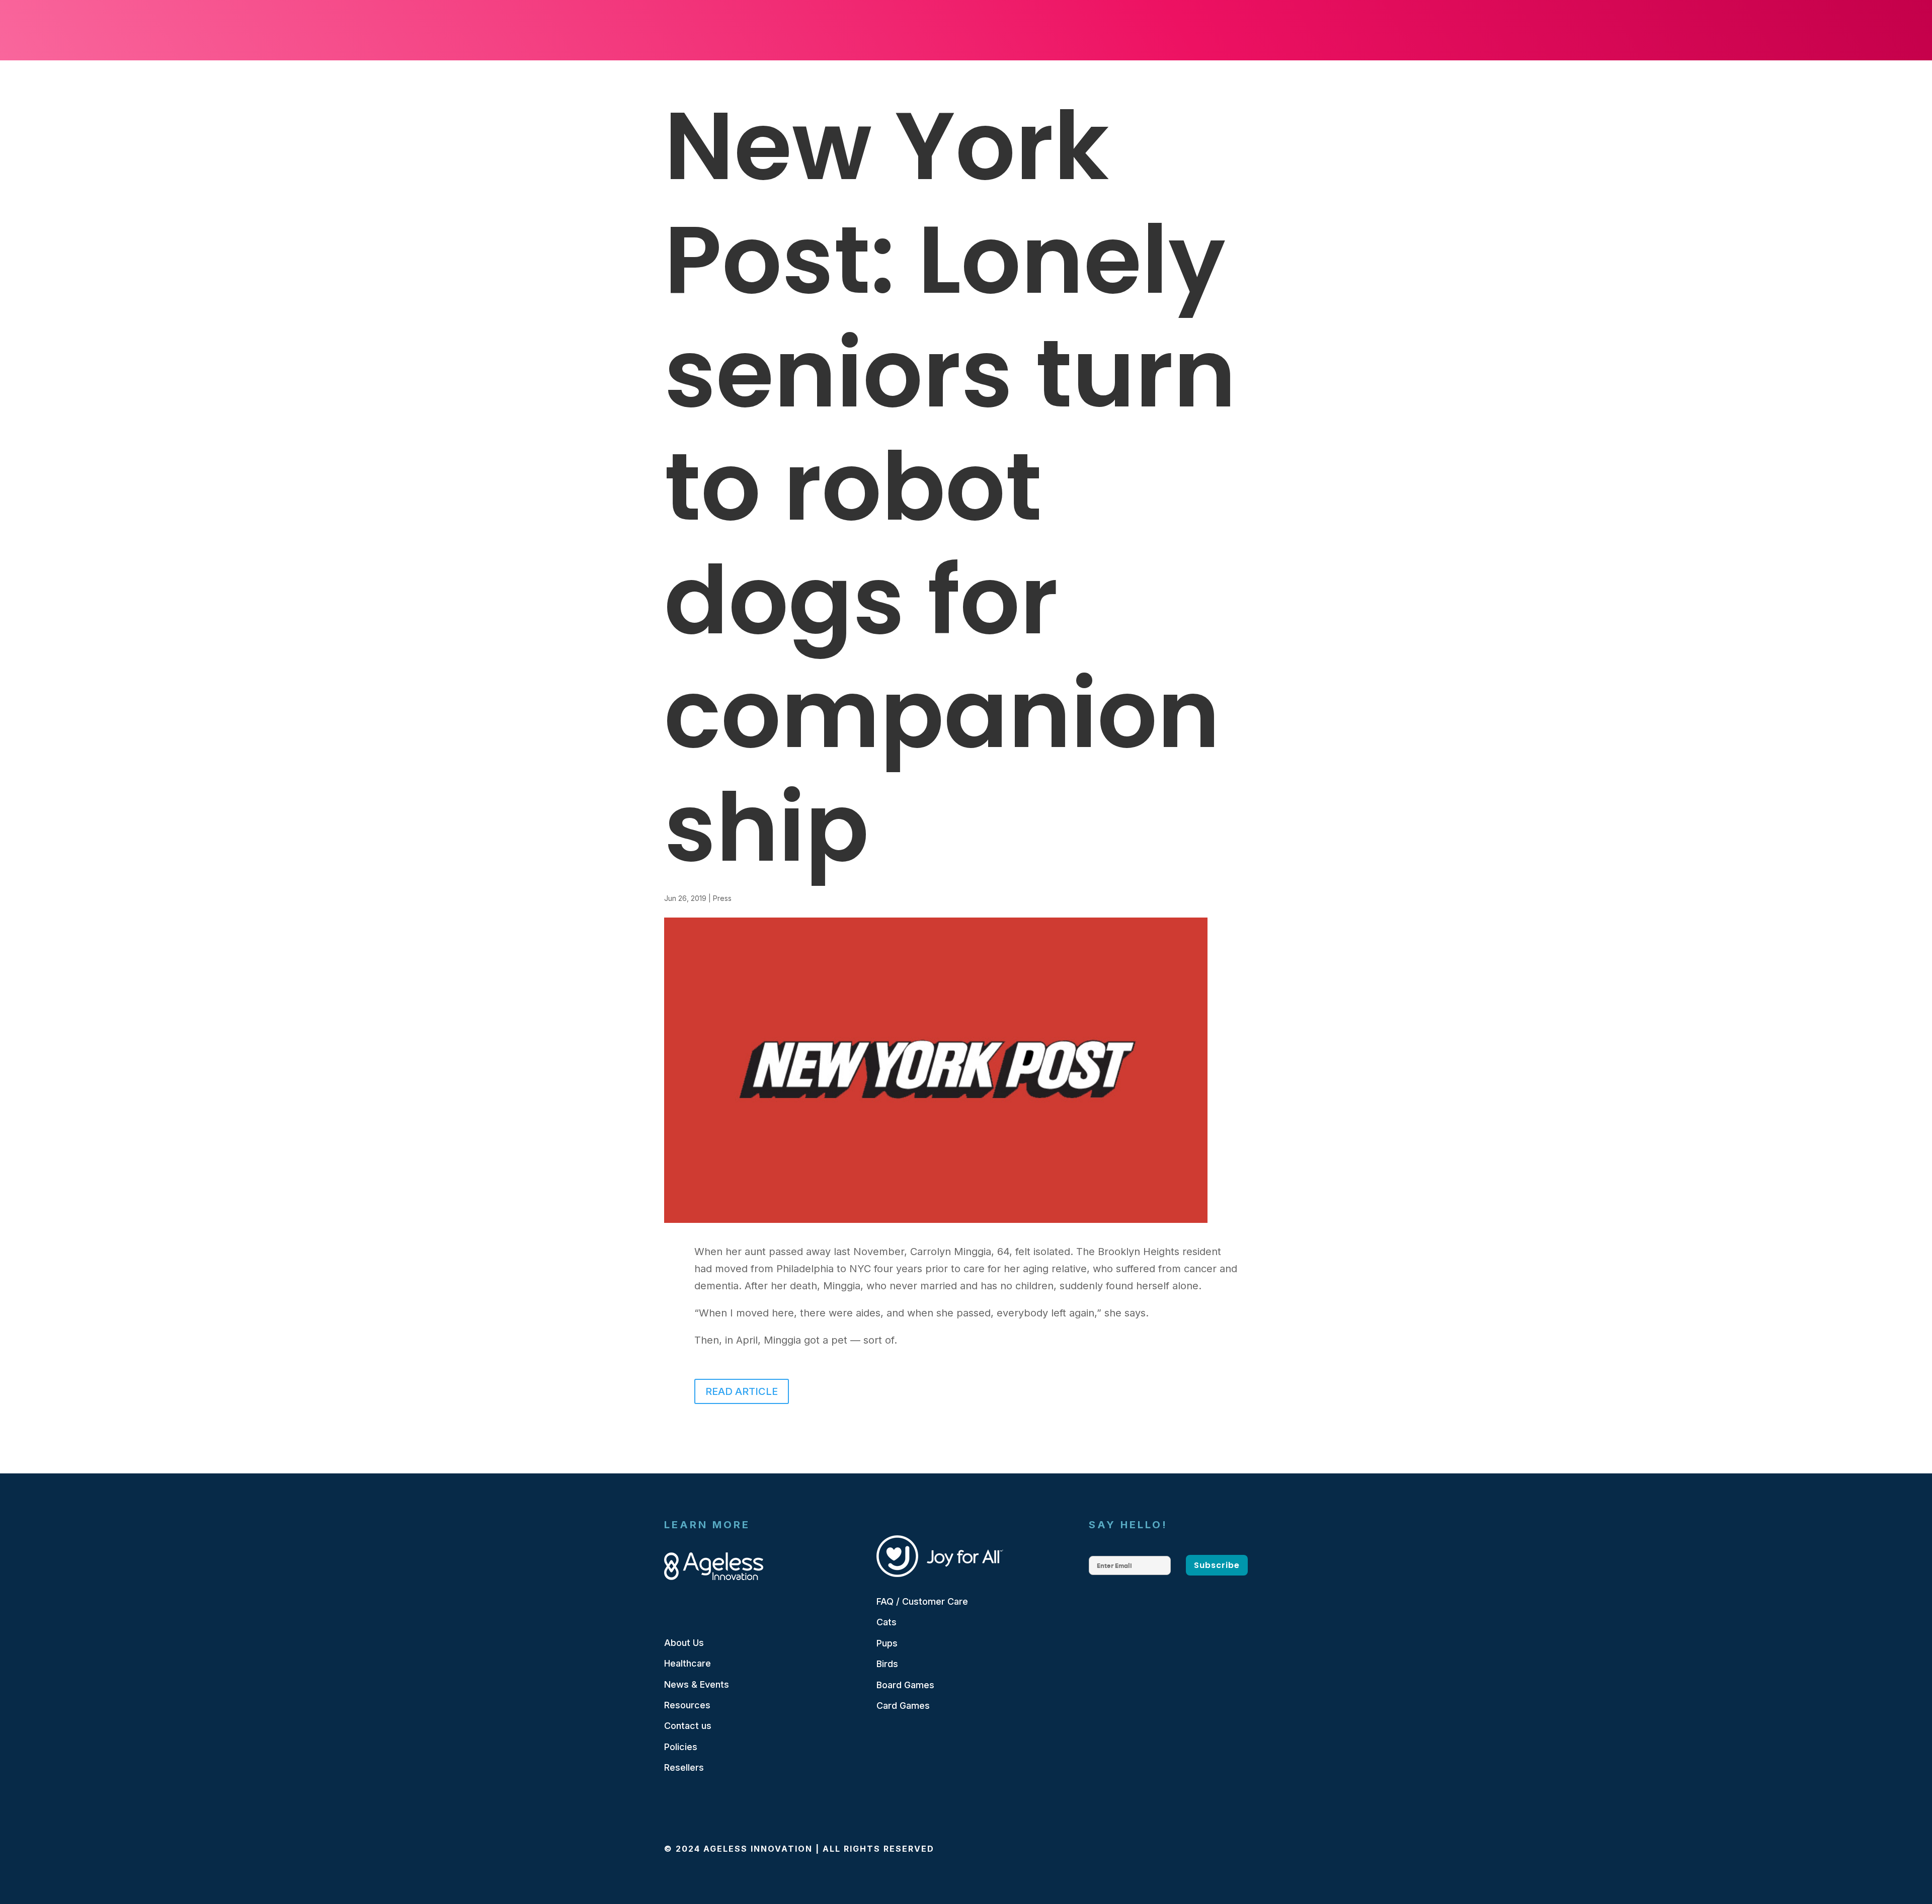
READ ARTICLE (742, 1391)
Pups (887, 1643)
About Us (684, 1643)
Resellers (684, 1767)
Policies (681, 1747)
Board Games (905, 1685)
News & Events (697, 1684)
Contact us (688, 1726)
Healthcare (688, 1663)
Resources (687, 1705)
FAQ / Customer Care (922, 1601)
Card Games (903, 1706)
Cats (887, 1622)
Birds (887, 1664)
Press (722, 898)
